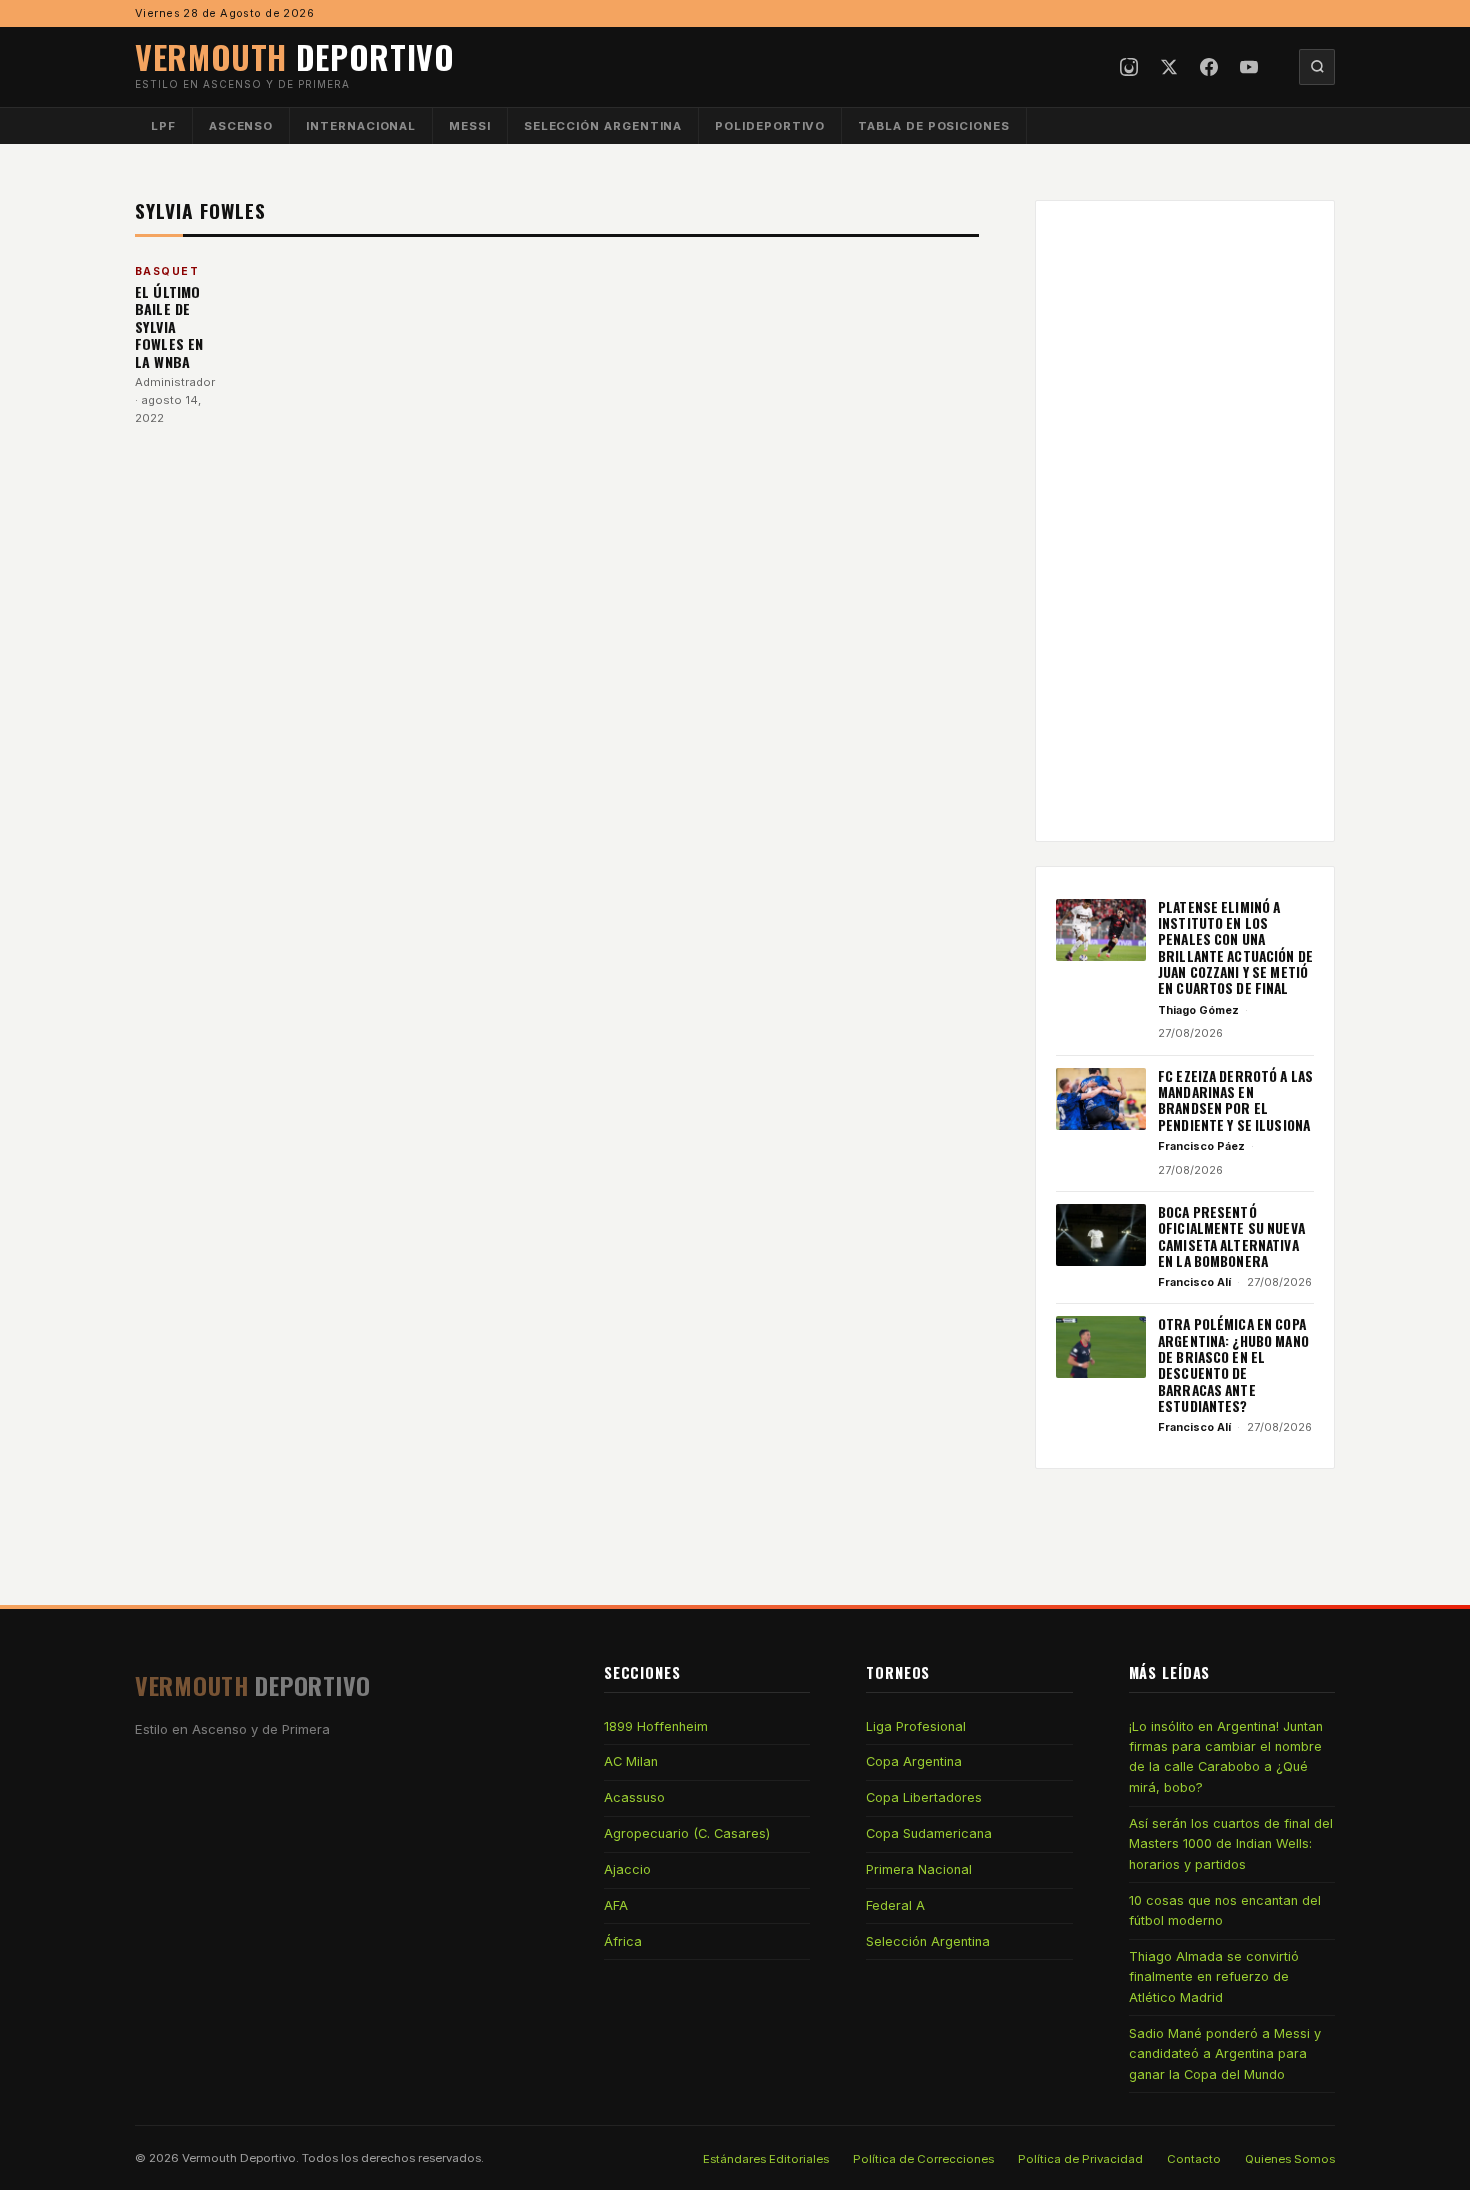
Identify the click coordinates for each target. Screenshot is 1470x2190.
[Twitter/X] (1169, 67)
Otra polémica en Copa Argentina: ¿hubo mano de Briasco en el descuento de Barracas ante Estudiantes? (1233, 1365)
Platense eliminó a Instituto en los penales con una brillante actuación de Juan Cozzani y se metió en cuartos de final (1235, 948)
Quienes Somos (1290, 2159)
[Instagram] (1129, 67)
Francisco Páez (1201, 1146)
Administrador (175, 382)
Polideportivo (770, 126)
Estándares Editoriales (766, 2159)
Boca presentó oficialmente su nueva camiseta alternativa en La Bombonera (1231, 1236)
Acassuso (634, 1797)
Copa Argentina (914, 1761)
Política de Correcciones (923, 2159)
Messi (470, 126)
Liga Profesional (916, 1726)
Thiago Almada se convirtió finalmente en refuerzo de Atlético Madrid (1214, 1977)
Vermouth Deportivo (239, 2158)
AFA (616, 1905)
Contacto (1194, 2159)
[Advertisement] (1185, 521)
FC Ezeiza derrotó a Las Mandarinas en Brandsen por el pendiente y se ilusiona (1235, 1100)
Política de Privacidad (1080, 2159)
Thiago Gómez (1198, 1010)
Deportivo (295, 56)
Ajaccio (627, 1869)
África (623, 1941)
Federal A (895, 1905)
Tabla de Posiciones (934, 126)
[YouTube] (1249, 67)
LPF (163, 126)
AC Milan (631, 1761)
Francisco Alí (1194, 1282)
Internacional (361, 126)
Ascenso (241, 126)
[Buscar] (1317, 67)
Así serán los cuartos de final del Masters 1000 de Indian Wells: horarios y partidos (1231, 1844)
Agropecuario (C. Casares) (687, 1833)
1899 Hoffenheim (656, 1726)
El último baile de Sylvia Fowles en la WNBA (169, 326)
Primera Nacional (919, 1869)
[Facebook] (1209, 67)
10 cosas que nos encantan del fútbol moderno (1225, 1910)
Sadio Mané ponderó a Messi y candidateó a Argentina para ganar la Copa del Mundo (1225, 2054)
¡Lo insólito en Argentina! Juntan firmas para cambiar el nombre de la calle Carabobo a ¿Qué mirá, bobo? (1226, 1757)
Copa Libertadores (924, 1797)
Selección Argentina (603, 126)
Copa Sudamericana (929, 1833)
